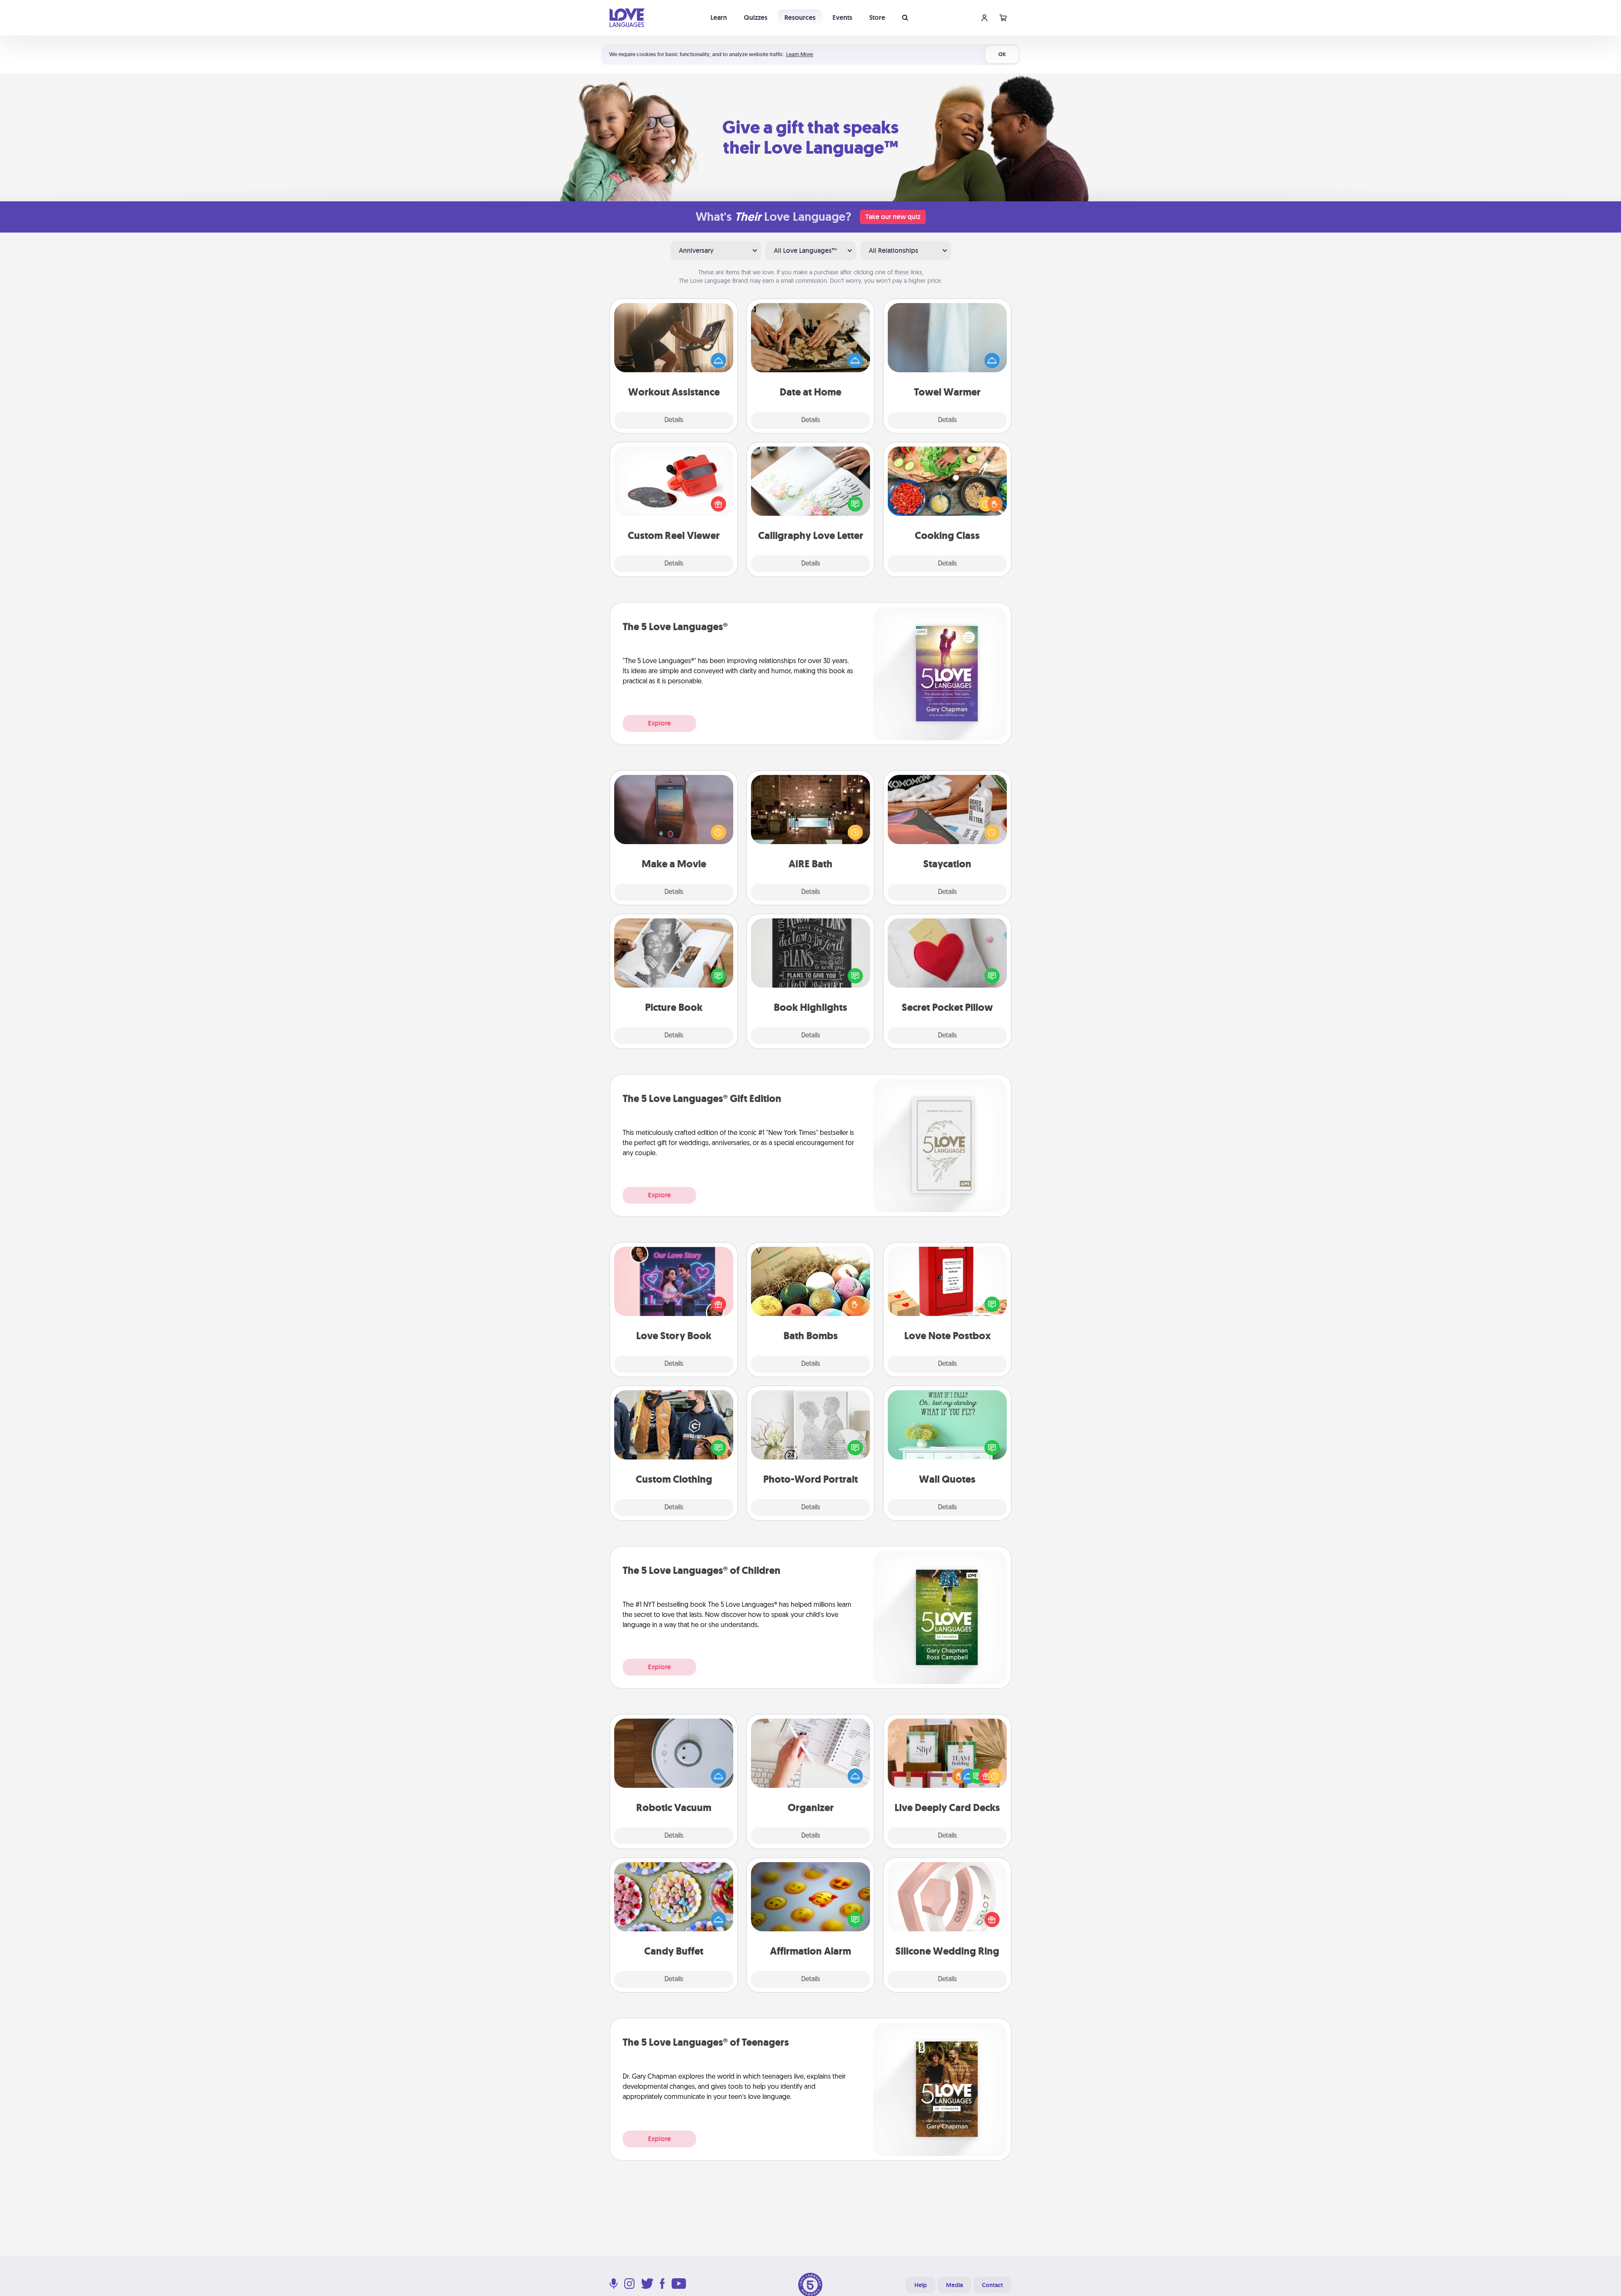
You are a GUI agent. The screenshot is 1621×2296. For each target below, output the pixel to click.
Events (842, 18)
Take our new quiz (893, 217)
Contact (992, 2285)
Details (674, 420)
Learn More (800, 54)
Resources (800, 18)
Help (921, 2285)
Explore (659, 723)
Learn (719, 18)
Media (954, 2285)
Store (877, 18)
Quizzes (756, 18)
